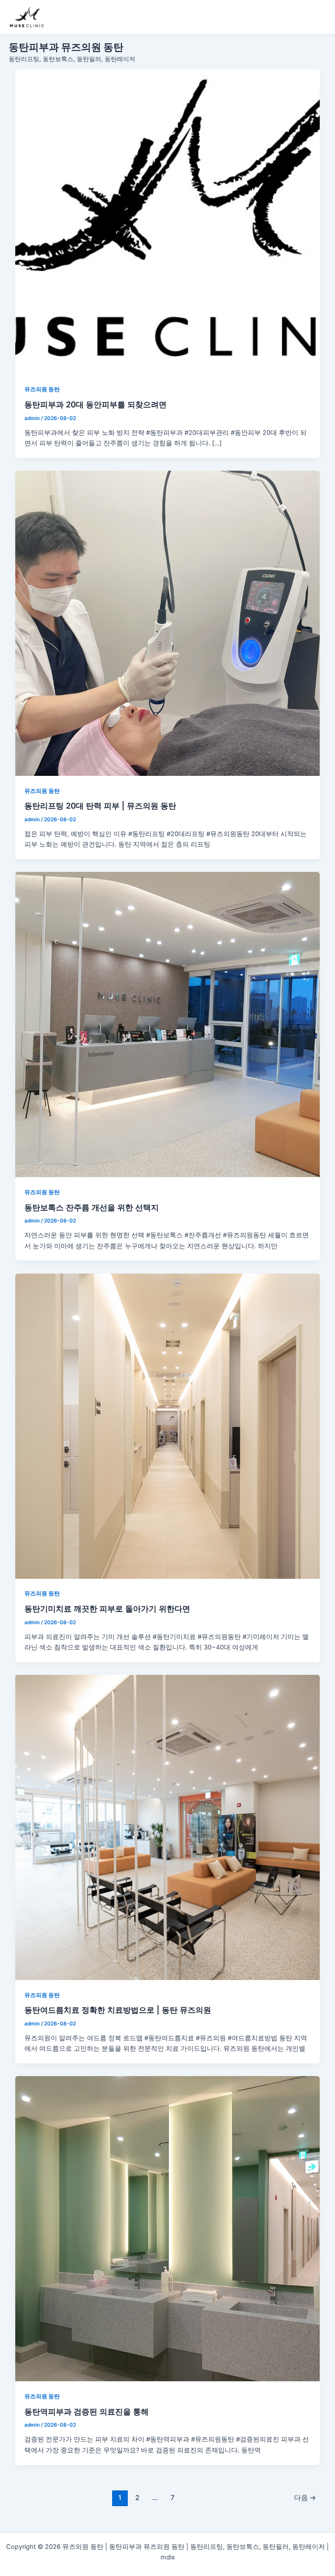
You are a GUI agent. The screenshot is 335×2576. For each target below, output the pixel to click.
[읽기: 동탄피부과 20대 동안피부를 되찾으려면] (168, 222)
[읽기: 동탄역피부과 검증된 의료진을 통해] (168, 2229)
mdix (168, 2557)
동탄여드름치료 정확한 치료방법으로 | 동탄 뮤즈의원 (118, 2010)
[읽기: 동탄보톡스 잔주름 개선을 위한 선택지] (168, 1025)
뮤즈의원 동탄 (42, 389)
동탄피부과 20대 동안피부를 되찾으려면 (96, 404)
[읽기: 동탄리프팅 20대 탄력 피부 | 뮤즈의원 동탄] (168, 623)
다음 (305, 2498)
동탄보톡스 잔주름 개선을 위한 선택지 (92, 1207)
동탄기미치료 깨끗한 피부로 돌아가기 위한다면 (107, 1608)
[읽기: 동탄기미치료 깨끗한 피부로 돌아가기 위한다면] (168, 1426)
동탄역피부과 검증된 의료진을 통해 (87, 2411)
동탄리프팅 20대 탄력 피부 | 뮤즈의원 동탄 (100, 806)
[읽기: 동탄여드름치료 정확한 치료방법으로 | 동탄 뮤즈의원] (168, 1827)
